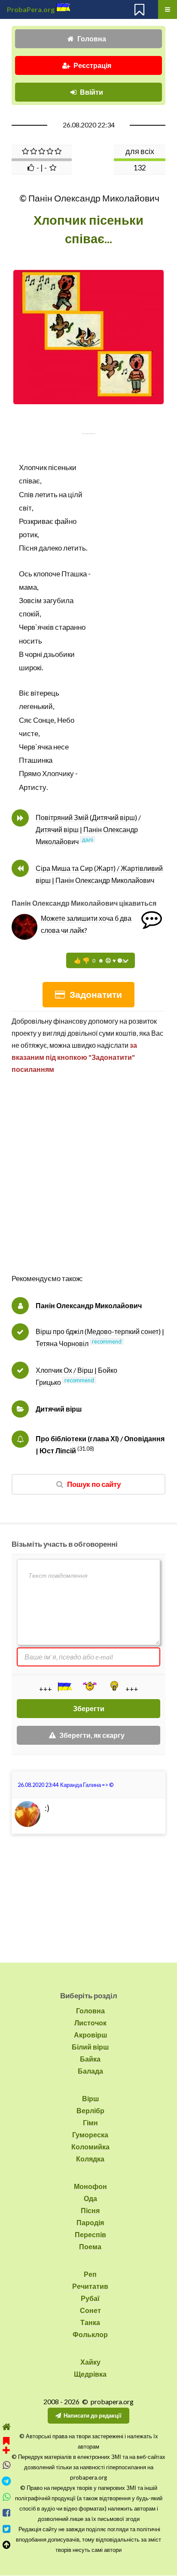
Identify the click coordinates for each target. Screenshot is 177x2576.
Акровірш (90, 2035)
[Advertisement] (88, 1183)
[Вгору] (6, 2545)
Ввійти (92, 92)
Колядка (90, 2159)
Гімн (90, 2122)
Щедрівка (90, 2374)
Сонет (90, 2310)
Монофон (90, 2186)
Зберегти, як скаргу (92, 1735)
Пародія (90, 2222)
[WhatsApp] (6, 2497)
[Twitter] (6, 2529)
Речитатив (90, 2286)
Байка (90, 2059)
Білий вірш (90, 2047)
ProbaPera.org (31, 9)
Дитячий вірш (59, 1409)
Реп (90, 2274)
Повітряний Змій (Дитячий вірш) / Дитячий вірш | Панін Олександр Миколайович (88, 829)
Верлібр (90, 2110)
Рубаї (90, 2298)
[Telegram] (6, 2481)
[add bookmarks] (6, 2444)
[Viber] (6, 2465)
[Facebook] (6, 2513)
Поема (90, 2246)
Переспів (90, 2234)
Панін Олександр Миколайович (89, 1305)
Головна (92, 39)
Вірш (90, 2098)
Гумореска (90, 2135)
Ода (90, 2198)
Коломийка (90, 2147)
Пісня (90, 2210)
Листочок (90, 2023)
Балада (90, 2071)
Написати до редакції (93, 2415)
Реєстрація (92, 65)
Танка (90, 2322)
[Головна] (6, 2427)
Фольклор (90, 2334)
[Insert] (64, 1687)
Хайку (90, 2362)
